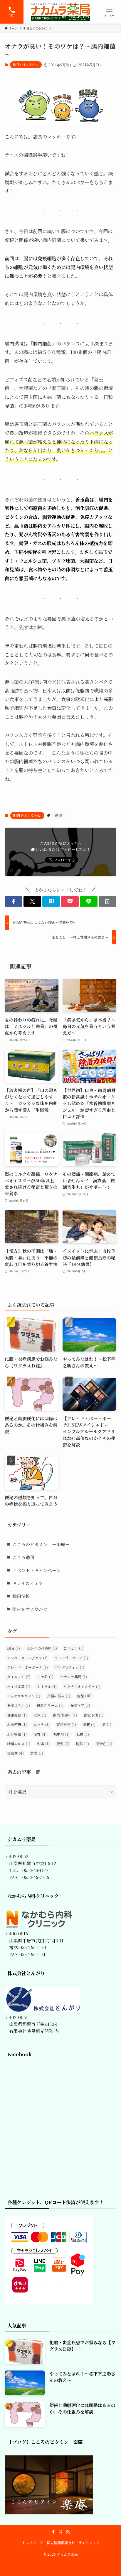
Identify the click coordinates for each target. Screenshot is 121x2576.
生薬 (43, 1744)
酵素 (37, 1753)
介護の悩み (59, 1696)
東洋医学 (66, 1725)
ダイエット (19, 1677)
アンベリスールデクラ (27, 1658)
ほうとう (74, 1648)
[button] (14, 901)
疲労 (63, 1744)
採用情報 (21, 1596)
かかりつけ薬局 (42, 1648)
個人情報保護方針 (61, 2543)
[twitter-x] (60, 2532)
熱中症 (62, 1734)
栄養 (89, 1725)
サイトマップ (89, 2543)
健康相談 (17, 1715)
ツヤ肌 (45, 1677)
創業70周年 (65, 1715)
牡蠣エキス (19, 1744)
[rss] (68, 2532)
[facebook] (53, 2532)
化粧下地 (94, 1715)
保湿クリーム (50, 1705)
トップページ (32, 2543)
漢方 (40, 1734)
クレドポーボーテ (71, 1658)
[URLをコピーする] (107, 901)
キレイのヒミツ (28, 1583)
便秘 (58, 815)
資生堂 (15, 1753)
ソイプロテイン (69, 1667)
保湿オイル (19, 1705)
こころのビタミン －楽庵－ (41, 1544)
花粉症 (104, 1744)
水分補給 (17, 1734)
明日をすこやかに (26, 65)
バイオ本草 (19, 1686)
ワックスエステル (24, 1696)
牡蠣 (83, 1734)
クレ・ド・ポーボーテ (27, 1667)
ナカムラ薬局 (74, 1677)
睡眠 (83, 1744)
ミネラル (47, 1686)
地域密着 (17, 1725)
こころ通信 (23, 1557)
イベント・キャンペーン (37, 1570)
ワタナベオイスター (82, 1686)
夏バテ (42, 1725)
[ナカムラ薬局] (60, 12)
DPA (14, 1648)
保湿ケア (80, 1705)
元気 (40, 1715)
